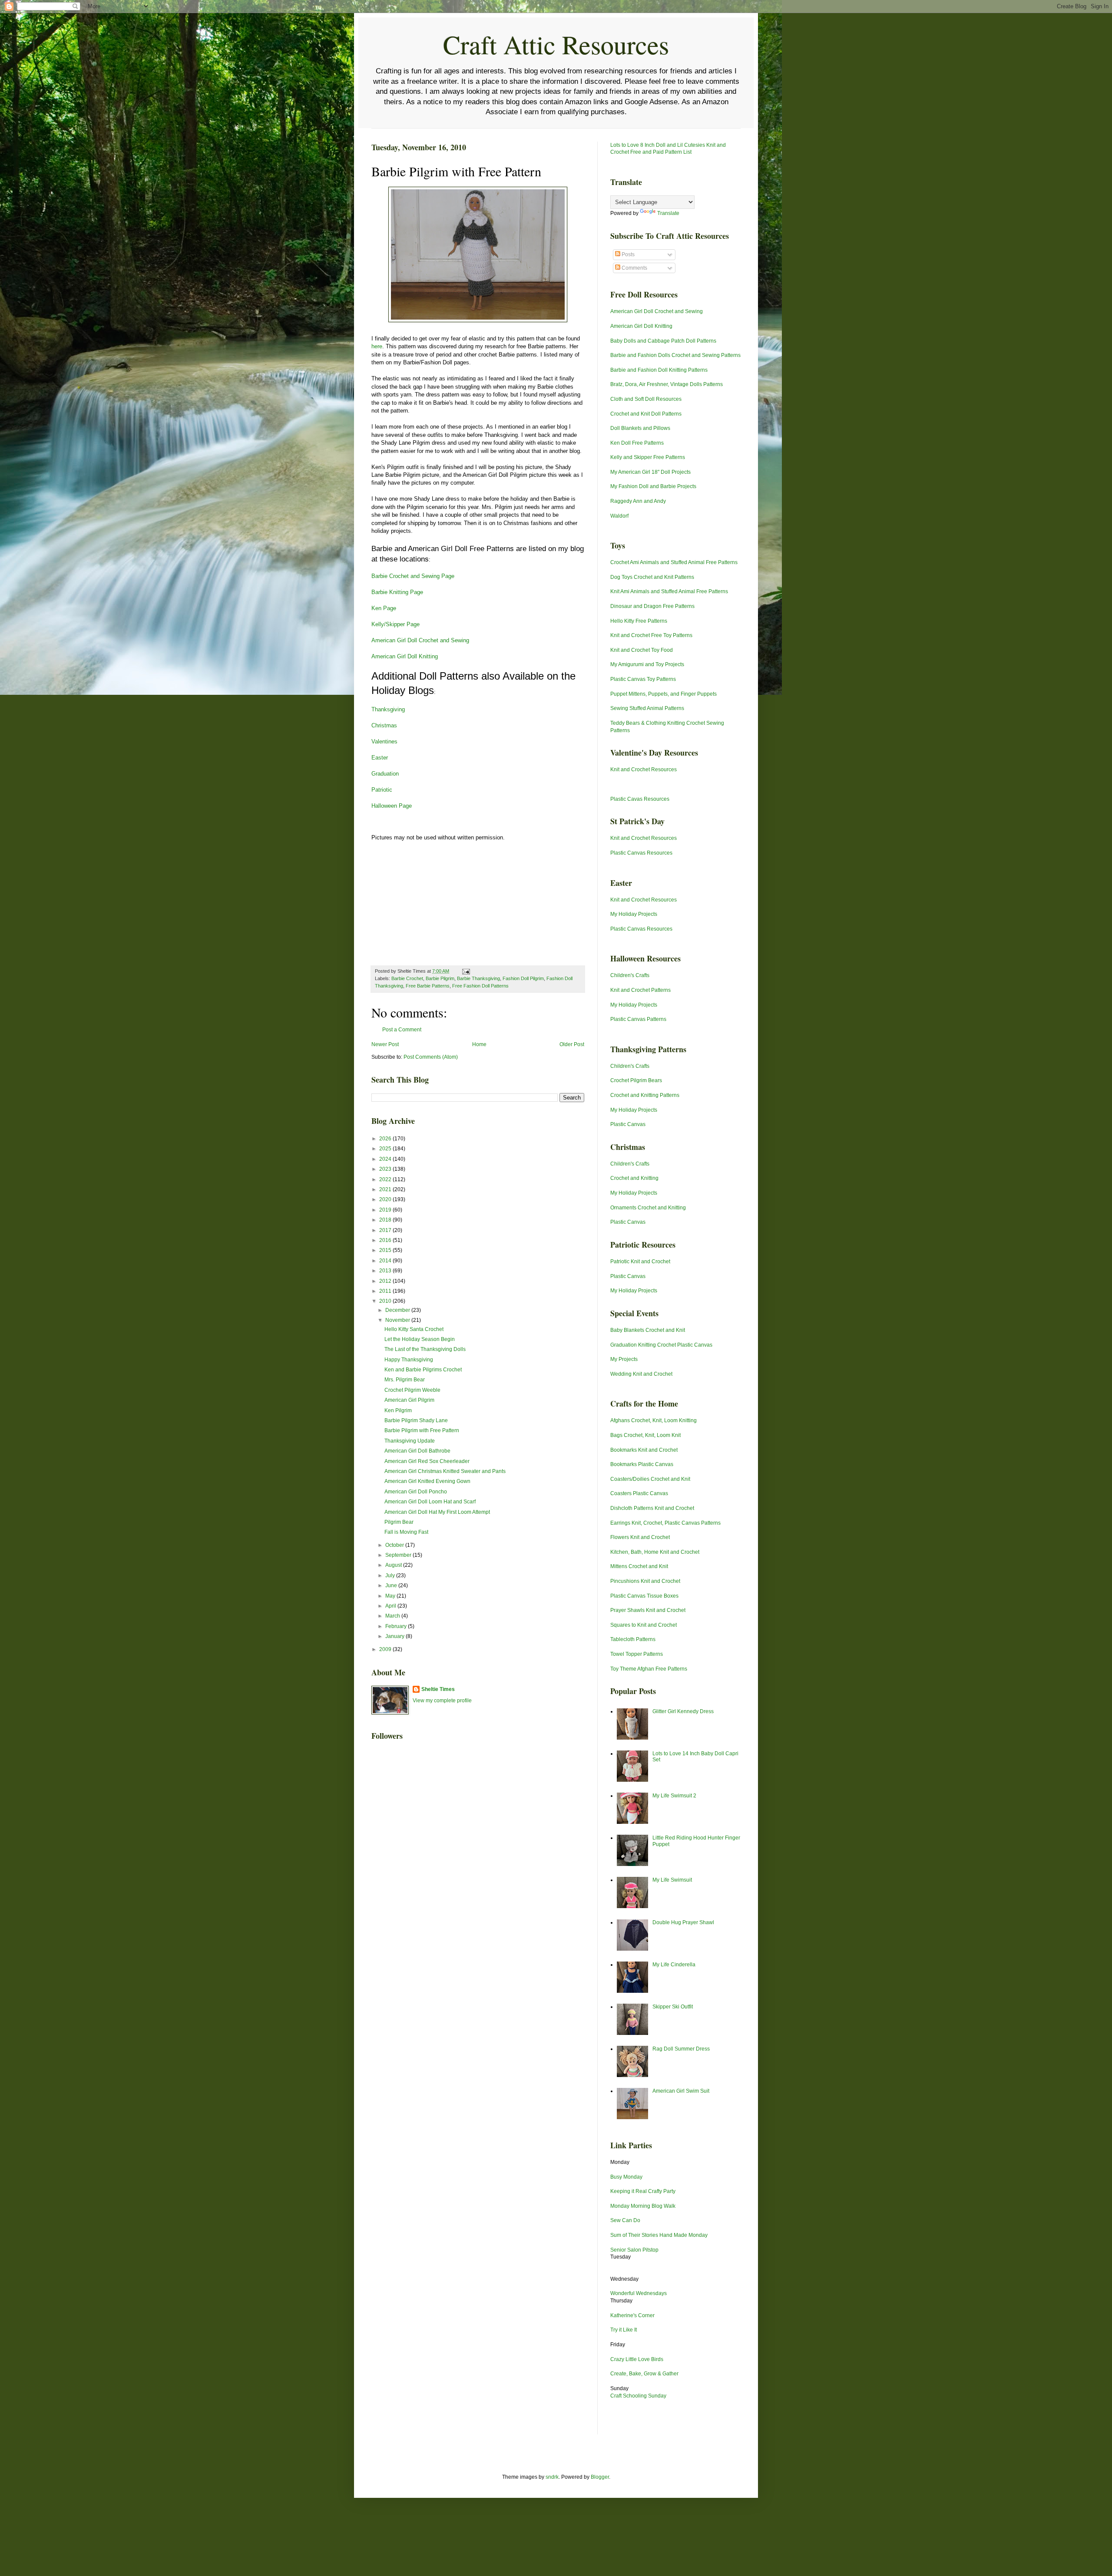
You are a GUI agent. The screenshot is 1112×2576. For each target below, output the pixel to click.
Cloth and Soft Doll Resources (646, 399)
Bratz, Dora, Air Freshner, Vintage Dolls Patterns (667, 384)
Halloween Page (392, 806)
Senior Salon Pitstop (634, 2250)
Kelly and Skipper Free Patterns (648, 457)
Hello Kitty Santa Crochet (414, 1329)
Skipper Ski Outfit (673, 2007)
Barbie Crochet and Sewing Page (413, 576)
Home (479, 1044)
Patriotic (382, 790)
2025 (386, 1149)
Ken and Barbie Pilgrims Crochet (423, 1370)
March (393, 1616)
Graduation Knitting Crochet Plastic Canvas (661, 1345)
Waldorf (619, 516)
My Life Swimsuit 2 (674, 1796)
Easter (380, 758)
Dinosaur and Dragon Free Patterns (652, 606)
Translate (668, 213)
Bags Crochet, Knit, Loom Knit (645, 1435)
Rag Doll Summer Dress (681, 2049)
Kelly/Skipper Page (395, 624)
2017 (386, 1230)
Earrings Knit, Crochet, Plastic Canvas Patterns (665, 1523)
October (395, 1545)
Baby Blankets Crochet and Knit (648, 1330)
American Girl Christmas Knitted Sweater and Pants (445, 1471)
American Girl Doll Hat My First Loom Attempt (437, 1512)
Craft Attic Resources (556, 44)
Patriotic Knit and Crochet (640, 1262)
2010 (386, 1301)
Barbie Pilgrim (440, 978)
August (394, 1565)
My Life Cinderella (674, 1965)
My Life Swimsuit (672, 1880)
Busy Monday (626, 2177)
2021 (386, 1189)
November (398, 1320)
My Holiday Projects (634, 914)
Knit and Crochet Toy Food (642, 650)
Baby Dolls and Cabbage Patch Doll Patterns (663, 341)
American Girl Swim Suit (681, 2091)
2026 (386, 1139)
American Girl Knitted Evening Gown (427, 1481)
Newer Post (385, 1044)
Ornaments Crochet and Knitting (648, 1208)
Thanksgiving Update (410, 1441)
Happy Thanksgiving (409, 1360)
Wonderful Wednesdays (639, 2293)
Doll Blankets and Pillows (640, 428)
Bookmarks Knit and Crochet (644, 1450)
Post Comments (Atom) (431, 1057)
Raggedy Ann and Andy (638, 501)
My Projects (624, 1359)
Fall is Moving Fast (406, 1532)
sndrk (552, 2477)
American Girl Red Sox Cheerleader (427, 1461)
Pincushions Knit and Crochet (645, 1581)
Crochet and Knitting (634, 1178)
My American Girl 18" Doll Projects (650, 472)
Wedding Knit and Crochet (641, 1374)
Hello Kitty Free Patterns (639, 621)
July (391, 1575)
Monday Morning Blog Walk (643, 2206)
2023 (386, 1169)
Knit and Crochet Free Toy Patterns (651, 635)
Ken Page (384, 608)
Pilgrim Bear (399, 1522)
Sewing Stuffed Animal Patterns (647, 708)
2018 (386, 1220)
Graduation (385, 774)
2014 (386, 1261)
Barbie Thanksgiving (478, 978)
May (391, 1596)
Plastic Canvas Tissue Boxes (644, 1596)
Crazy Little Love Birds (637, 2359)
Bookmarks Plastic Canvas (642, 1464)
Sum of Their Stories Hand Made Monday (659, 2235)
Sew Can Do (625, 2220)
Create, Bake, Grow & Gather (644, 2374)
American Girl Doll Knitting (405, 656)
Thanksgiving (388, 709)
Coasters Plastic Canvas (639, 1493)
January (395, 1636)
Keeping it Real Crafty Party (643, 2191)
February (397, 1626)
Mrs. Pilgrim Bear (405, 1380)
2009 (386, 1649)
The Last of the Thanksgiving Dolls (425, 1349)
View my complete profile (442, 1701)
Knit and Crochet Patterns (640, 990)
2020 (386, 1199)
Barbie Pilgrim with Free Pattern (422, 1430)
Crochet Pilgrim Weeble (412, 1390)
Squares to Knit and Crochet (644, 1625)
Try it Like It (624, 2330)
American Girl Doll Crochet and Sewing (420, 640)
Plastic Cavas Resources (640, 799)
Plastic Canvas (628, 1124)
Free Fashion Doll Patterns (480, 986)
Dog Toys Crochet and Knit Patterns (652, 577)
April (391, 1606)
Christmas (384, 725)
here (377, 346)
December (398, 1310)
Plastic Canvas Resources (641, 853)
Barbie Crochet (407, 978)
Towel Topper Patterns (637, 1654)
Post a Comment (402, 1030)
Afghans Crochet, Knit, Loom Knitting (654, 1420)
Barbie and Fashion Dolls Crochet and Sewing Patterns (675, 355)
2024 (386, 1159)
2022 (386, 1179)
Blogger (600, 2477)
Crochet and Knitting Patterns (645, 1095)
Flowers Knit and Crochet (640, 1537)
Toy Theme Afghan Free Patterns (649, 1669)
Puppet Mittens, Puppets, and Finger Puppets (664, 694)
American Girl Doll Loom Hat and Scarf (430, 1502)
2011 (386, 1291)
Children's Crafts (630, 975)
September (399, 1555)
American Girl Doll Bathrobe (417, 1451)
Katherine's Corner (632, 2315)
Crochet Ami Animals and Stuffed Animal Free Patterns (674, 562)
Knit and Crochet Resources (644, 769)
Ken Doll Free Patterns (637, 443)
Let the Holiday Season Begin (420, 1339)
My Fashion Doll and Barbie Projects (653, 486)
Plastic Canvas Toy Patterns (643, 679)
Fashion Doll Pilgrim (523, 978)
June (392, 1585)
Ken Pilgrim (398, 1410)
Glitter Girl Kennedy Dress (683, 1711)
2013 (386, 1271)
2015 (386, 1250)
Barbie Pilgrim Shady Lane (416, 1420)
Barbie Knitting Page (397, 592)
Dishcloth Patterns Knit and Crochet (652, 1508)
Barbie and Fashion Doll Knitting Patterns (659, 370)
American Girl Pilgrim (409, 1400)
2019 (386, 1210)
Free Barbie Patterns (428, 986)
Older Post (572, 1044)
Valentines (384, 741)
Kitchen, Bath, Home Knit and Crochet (655, 1552)
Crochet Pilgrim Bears (636, 1080)
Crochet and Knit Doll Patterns (646, 414)
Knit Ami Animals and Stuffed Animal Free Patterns (669, 591)
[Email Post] (465, 971)
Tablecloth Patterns (633, 1639)
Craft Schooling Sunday (638, 2396)
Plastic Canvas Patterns (638, 1019)
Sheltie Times (438, 1689)
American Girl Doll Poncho (416, 1492)
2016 (386, 1240)
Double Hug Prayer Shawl (683, 1922)
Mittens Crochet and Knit (639, 1566)
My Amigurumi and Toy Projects (647, 664)
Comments (634, 268)
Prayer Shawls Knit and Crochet (648, 1610)
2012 (386, 1281)
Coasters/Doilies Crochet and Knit (650, 1479)
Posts (627, 254)
